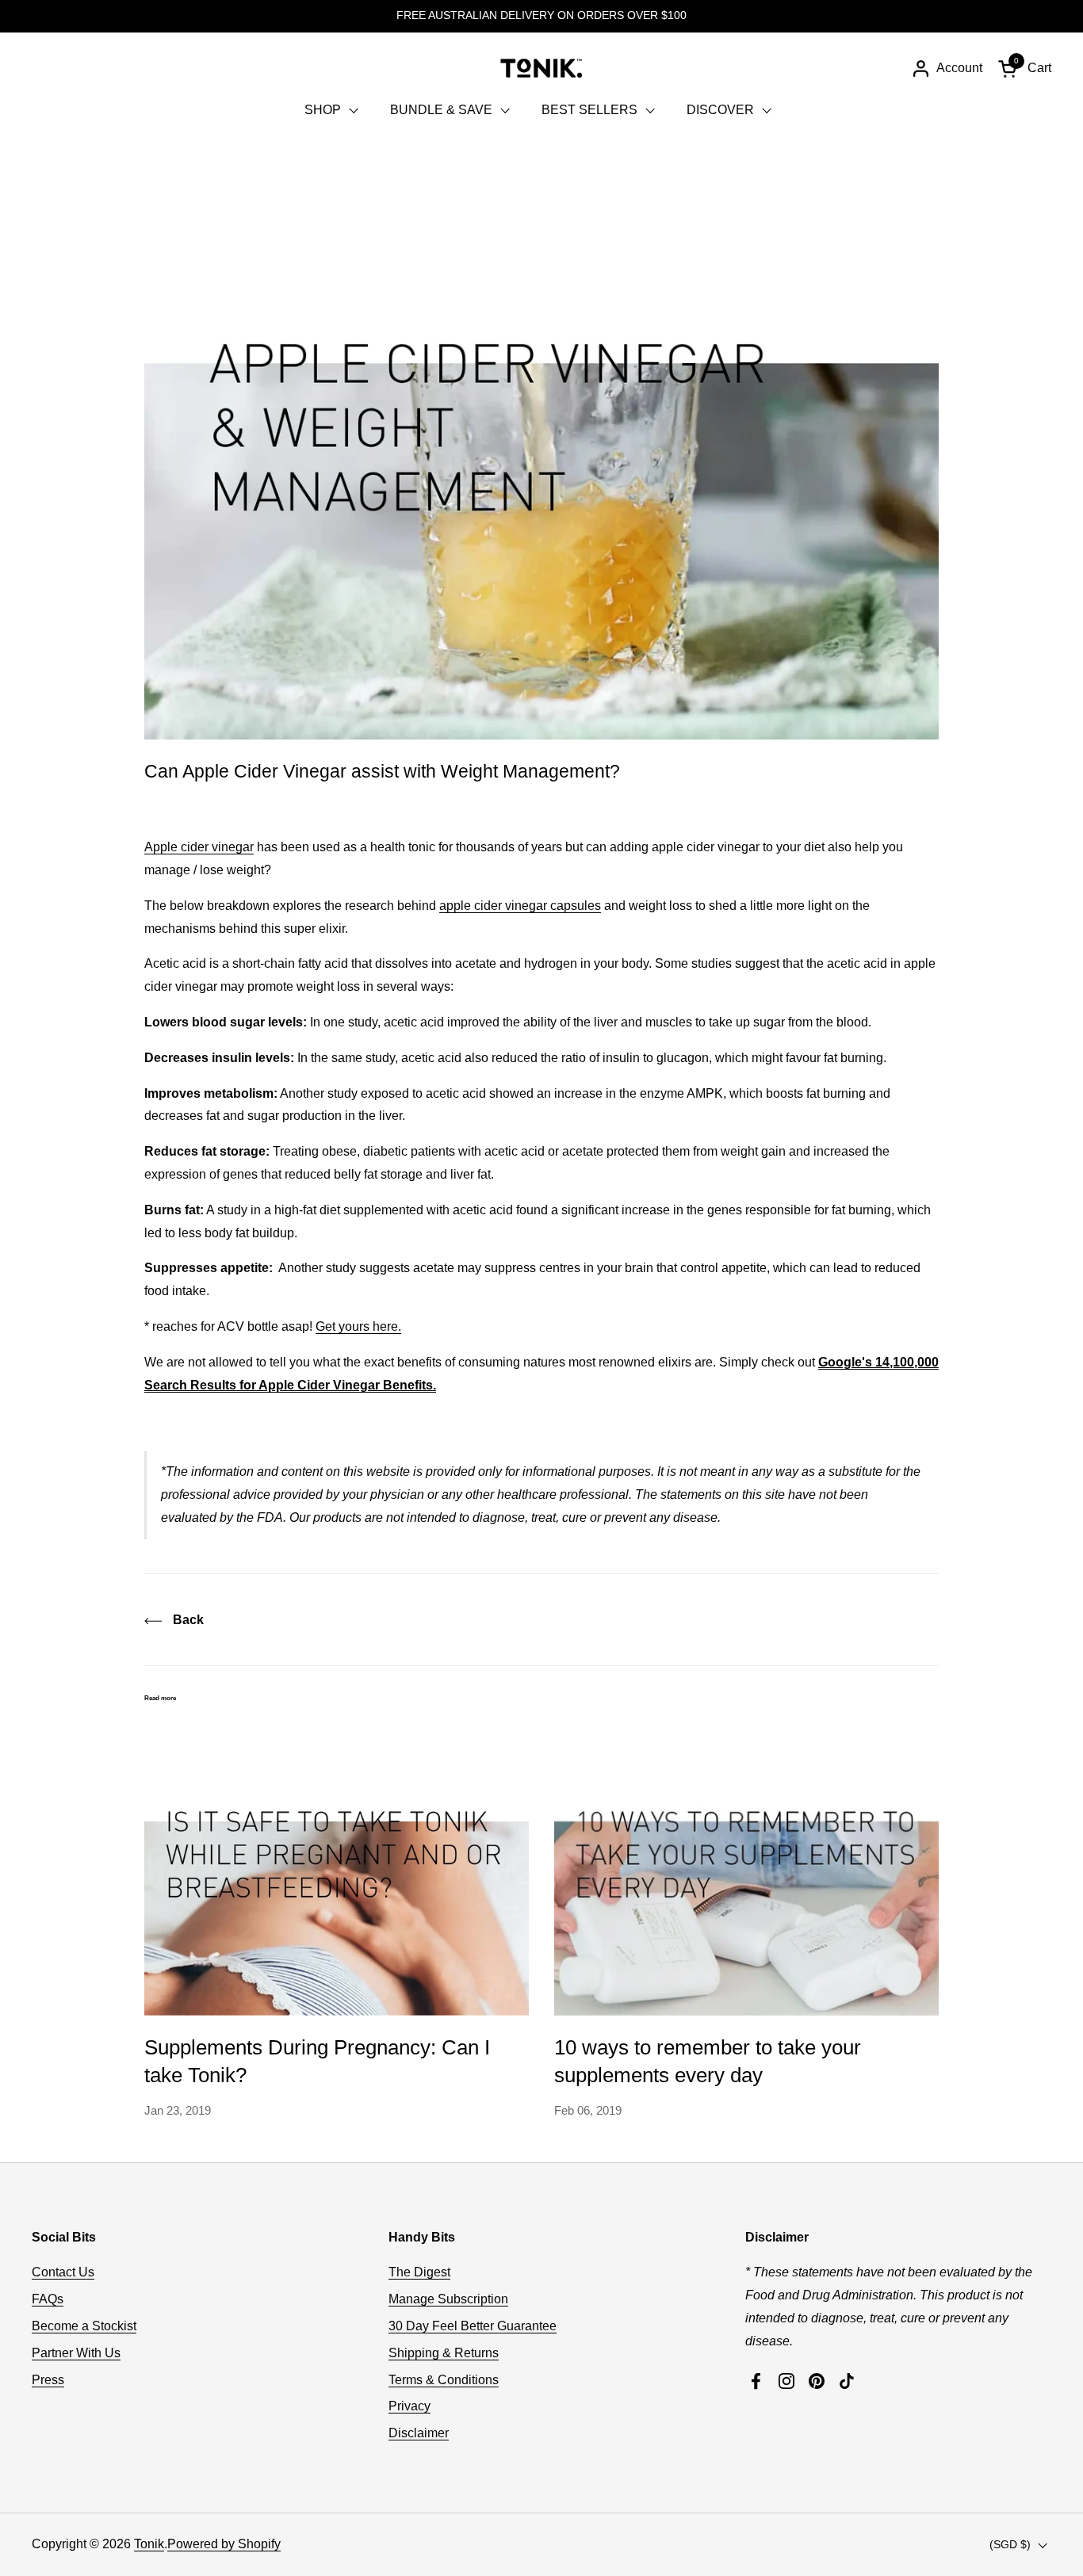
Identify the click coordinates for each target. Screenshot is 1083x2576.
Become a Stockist (84, 2326)
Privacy (409, 2406)
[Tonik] (541, 68)
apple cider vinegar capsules (520, 906)
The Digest (419, 2272)
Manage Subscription (448, 2299)
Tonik (149, 2544)
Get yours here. (358, 1326)
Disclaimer (419, 2433)
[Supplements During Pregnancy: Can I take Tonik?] (337, 1871)
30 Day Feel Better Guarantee (473, 2326)
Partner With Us (76, 2353)
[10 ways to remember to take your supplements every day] (746, 1871)
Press (48, 2380)
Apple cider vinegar (199, 847)
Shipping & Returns (444, 2353)
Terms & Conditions (444, 2380)
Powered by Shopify (224, 2544)
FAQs (48, 2299)
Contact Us (63, 2272)
